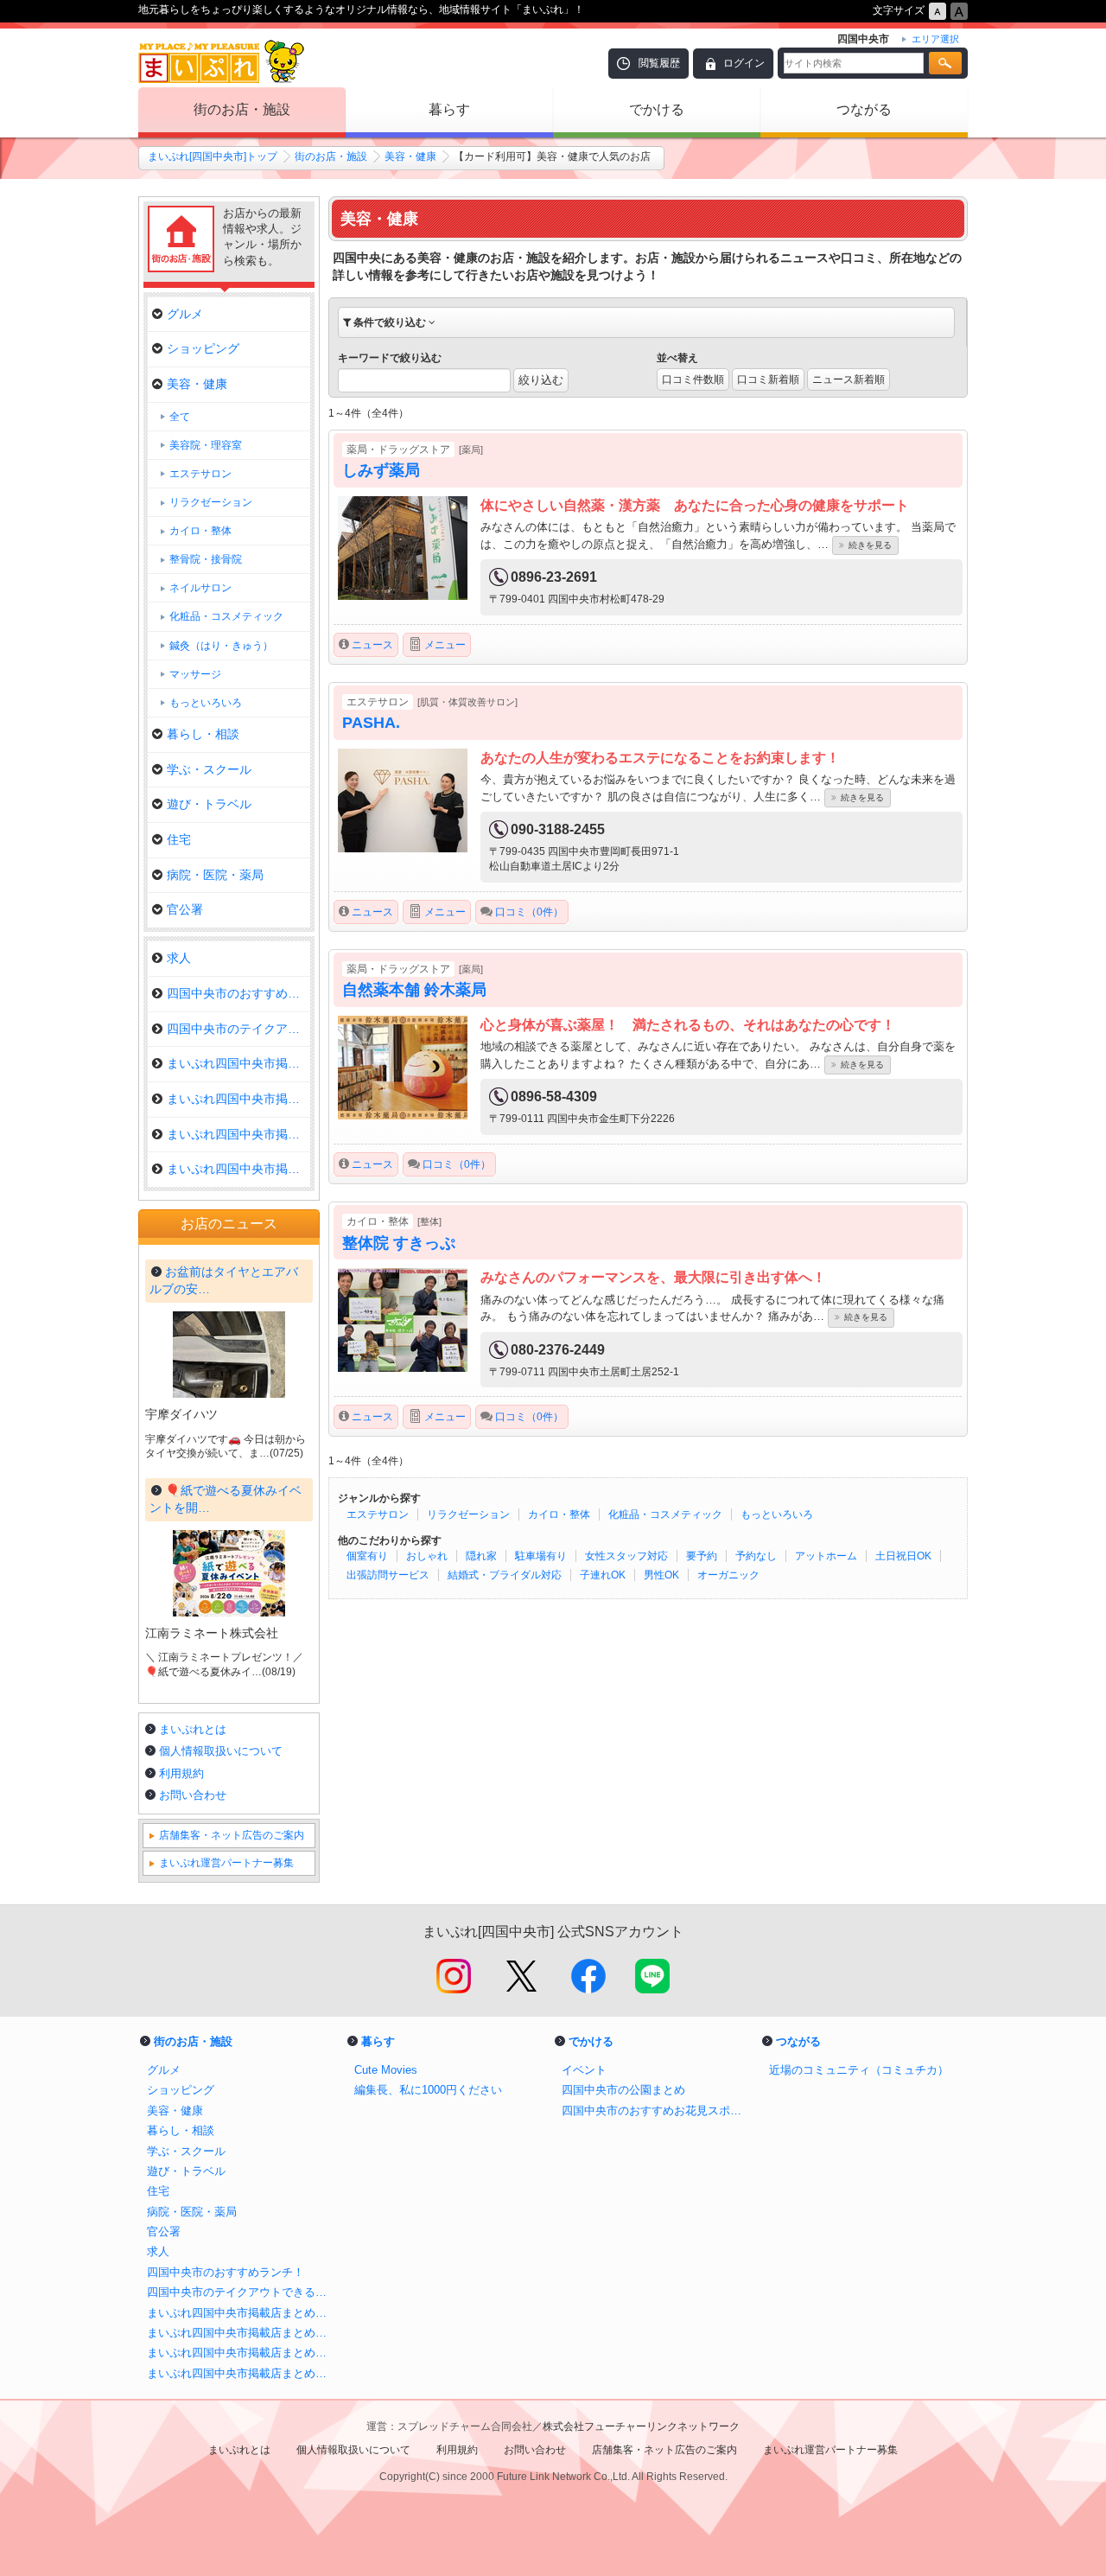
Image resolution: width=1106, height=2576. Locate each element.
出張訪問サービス (388, 1575)
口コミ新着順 (768, 379)
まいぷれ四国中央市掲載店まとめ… (238, 1063)
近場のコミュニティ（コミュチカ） (859, 2070)
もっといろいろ (777, 1514)
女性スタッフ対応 (626, 1556)
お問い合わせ (193, 1795)
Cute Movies (386, 2070)
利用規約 (181, 1773)
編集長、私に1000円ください (428, 2090)
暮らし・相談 (203, 734)
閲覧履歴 (659, 63)
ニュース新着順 (849, 379)
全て (180, 417)
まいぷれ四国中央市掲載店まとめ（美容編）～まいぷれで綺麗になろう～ (242, 2313)
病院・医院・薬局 (215, 875)
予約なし (756, 1556)
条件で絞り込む (390, 322)
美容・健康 (410, 156)
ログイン (744, 63)
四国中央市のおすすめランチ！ (238, 993)
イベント (584, 2070)
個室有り (367, 1556)
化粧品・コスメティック (665, 1514)
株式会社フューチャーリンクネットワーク (641, 2426)
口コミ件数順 (693, 379)
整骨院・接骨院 (206, 559)
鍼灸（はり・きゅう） (221, 646)
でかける (657, 109)
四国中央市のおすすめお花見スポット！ (657, 2111)
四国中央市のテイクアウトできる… (238, 1029)
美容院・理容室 (206, 445)
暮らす (449, 109)
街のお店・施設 (242, 109)
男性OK (661, 1575)
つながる (864, 109)
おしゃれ (427, 1556)
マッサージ (195, 674)
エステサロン (378, 1514)
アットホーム (826, 1556)
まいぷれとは (193, 1729)
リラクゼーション (468, 1514)
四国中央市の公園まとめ (623, 2090)
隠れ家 (481, 1556)
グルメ (185, 314)
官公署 (185, 909)
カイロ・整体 (559, 1514)
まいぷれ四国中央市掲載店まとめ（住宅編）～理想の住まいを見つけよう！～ (242, 2373)
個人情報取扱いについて (221, 1751)
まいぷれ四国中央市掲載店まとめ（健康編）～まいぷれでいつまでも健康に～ (242, 2333)
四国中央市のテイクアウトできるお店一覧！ (242, 2292)
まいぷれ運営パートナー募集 (226, 1863)
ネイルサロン (200, 588)
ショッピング (203, 348)
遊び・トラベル (209, 804)
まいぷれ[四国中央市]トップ (213, 156)
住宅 (179, 839)
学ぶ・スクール (209, 769)
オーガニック (728, 1575)
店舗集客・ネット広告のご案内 (232, 1835)
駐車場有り (541, 1556)
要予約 (702, 1556)
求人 (179, 958)
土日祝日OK (903, 1556)
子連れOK (603, 1575)
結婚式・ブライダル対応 (505, 1575)
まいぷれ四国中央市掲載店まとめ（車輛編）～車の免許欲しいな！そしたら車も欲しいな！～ (242, 2353)
